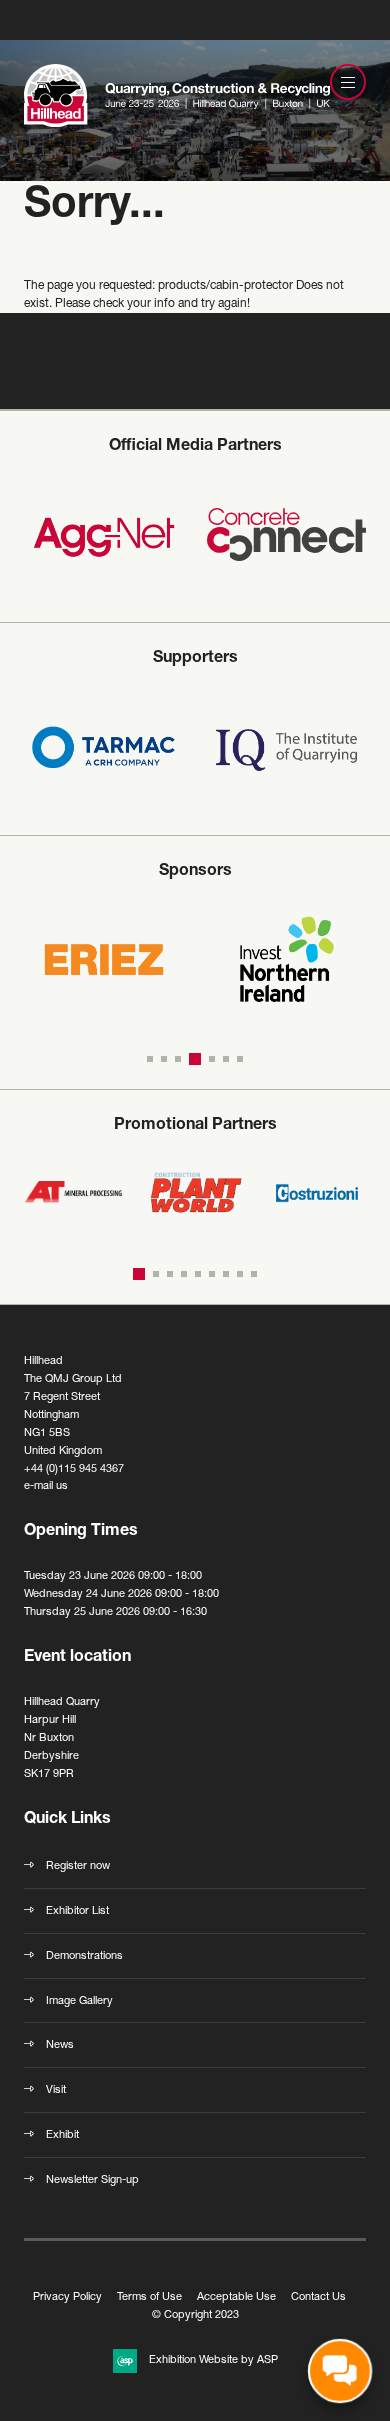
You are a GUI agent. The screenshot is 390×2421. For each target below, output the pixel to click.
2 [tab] (164, 1059)
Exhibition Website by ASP (213, 2360)
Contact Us (318, 2297)
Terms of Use (149, 2297)
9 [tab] (254, 1274)
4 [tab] (195, 1059)
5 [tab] (212, 1059)
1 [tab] (150, 1059)
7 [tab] (240, 1059)
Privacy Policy (67, 2297)
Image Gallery (79, 2001)
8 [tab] (240, 1274)
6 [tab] (226, 1059)
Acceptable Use (236, 2297)
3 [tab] (178, 1059)
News (60, 2045)
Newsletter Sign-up (92, 2180)
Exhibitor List (77, 1911)
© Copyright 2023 (195, 2315)
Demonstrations (84, 1956)
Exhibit (62, 2135)
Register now (78, 1866)
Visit (56, 2090)
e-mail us (46, 1486)
